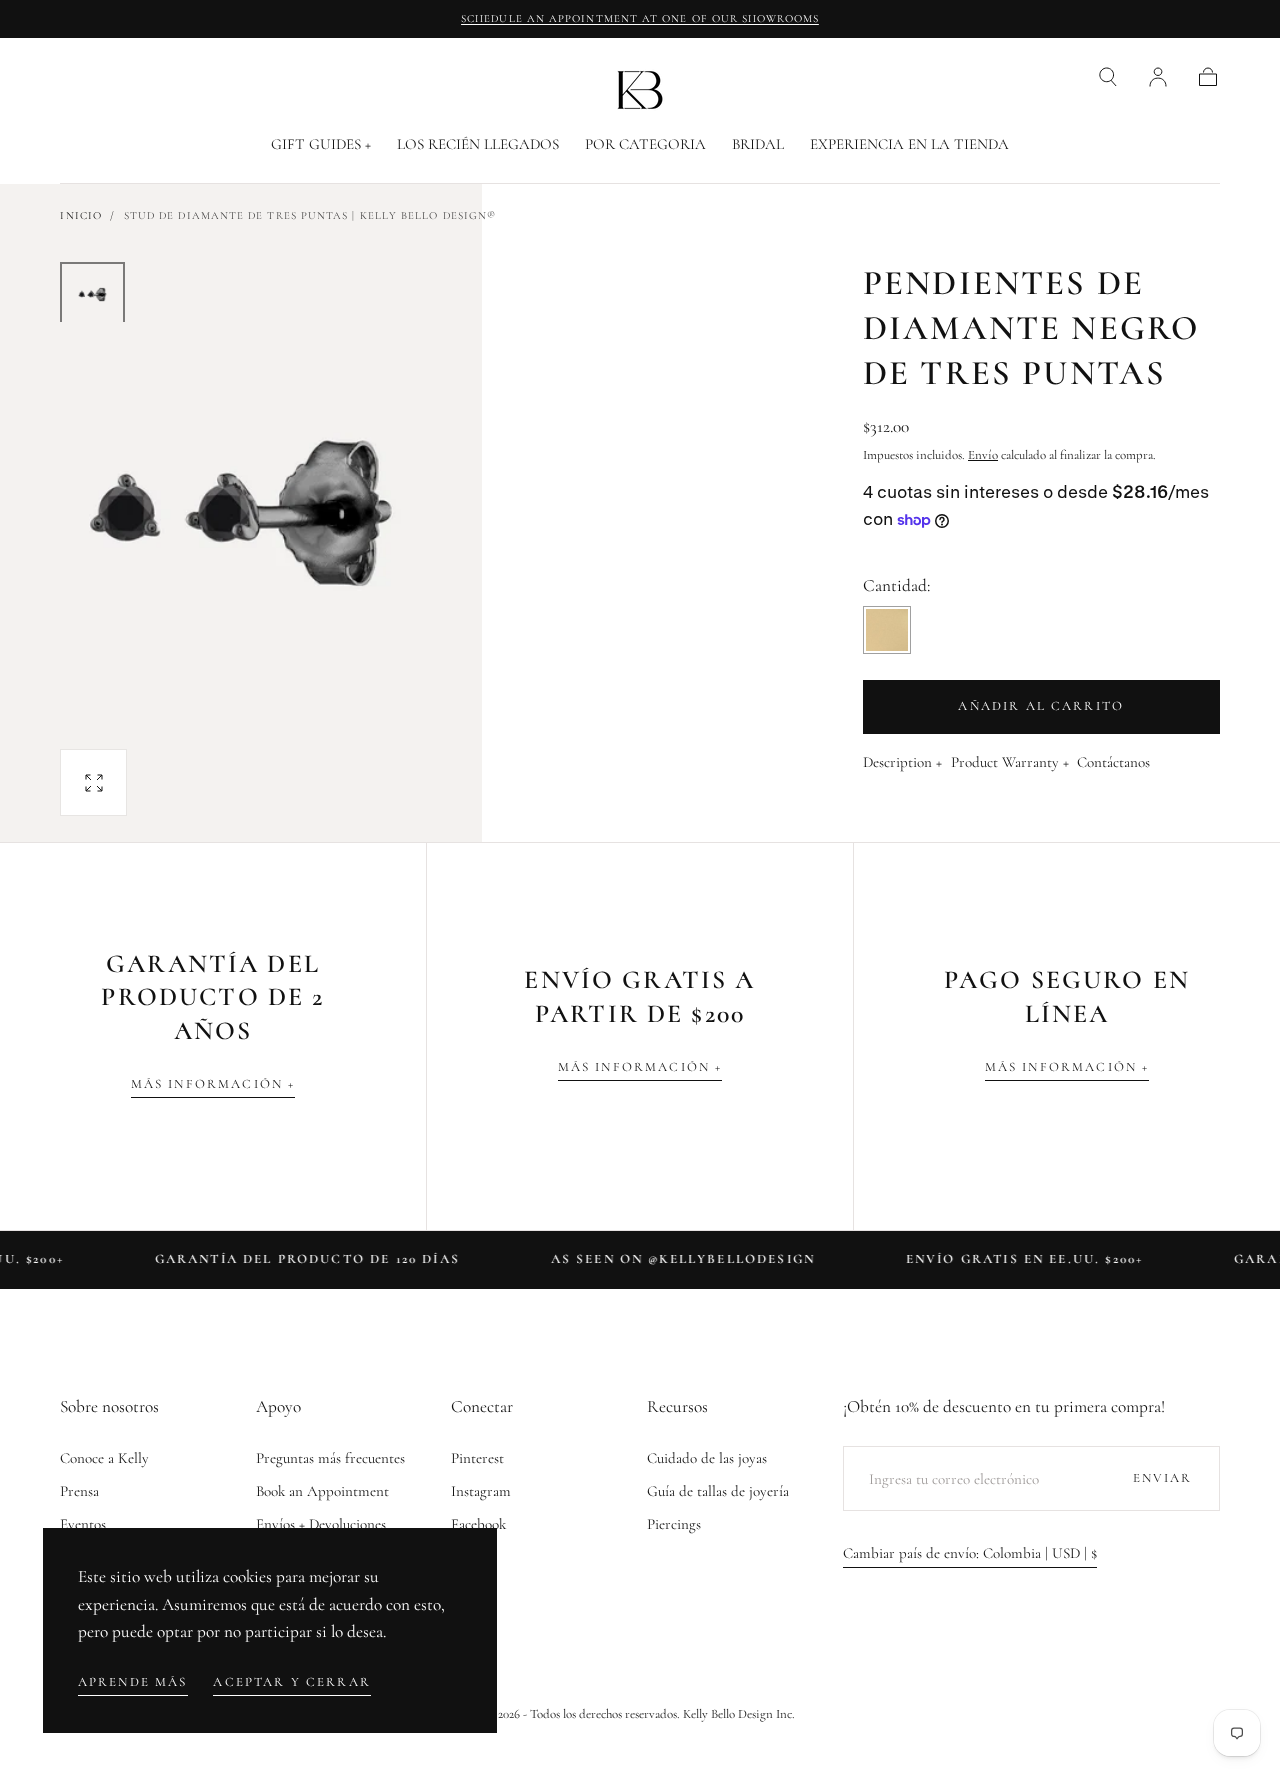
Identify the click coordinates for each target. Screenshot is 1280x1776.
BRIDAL (758, 144)
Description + (902, 763)
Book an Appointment (322, 1491)
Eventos (83, 1524)
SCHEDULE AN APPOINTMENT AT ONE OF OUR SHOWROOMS (640, 18)
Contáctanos (1113, 763)
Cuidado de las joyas (707, 1458)
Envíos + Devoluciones (321, 1524)
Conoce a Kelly (104, 1458)
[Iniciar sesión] (1158, 77)
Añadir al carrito (1041, 706)
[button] (1108, 77)
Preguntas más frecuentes (330, 1458)
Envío (983, 455)
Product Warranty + (1010, 763)
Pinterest (477, 1458)
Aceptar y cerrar (292, 1682)
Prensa (79, 1491)
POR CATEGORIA (645, 144)
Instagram (481, 1491)
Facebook (478, 1524)
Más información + (213, 1084)
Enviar (1163, 1478)
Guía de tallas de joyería (718, 1491)
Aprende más (133, 1682)
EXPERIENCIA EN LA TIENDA (909, 144)
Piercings (674, 1524)
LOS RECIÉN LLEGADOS (478, 144)
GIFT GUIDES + (321, 144)
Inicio (80, 215)
